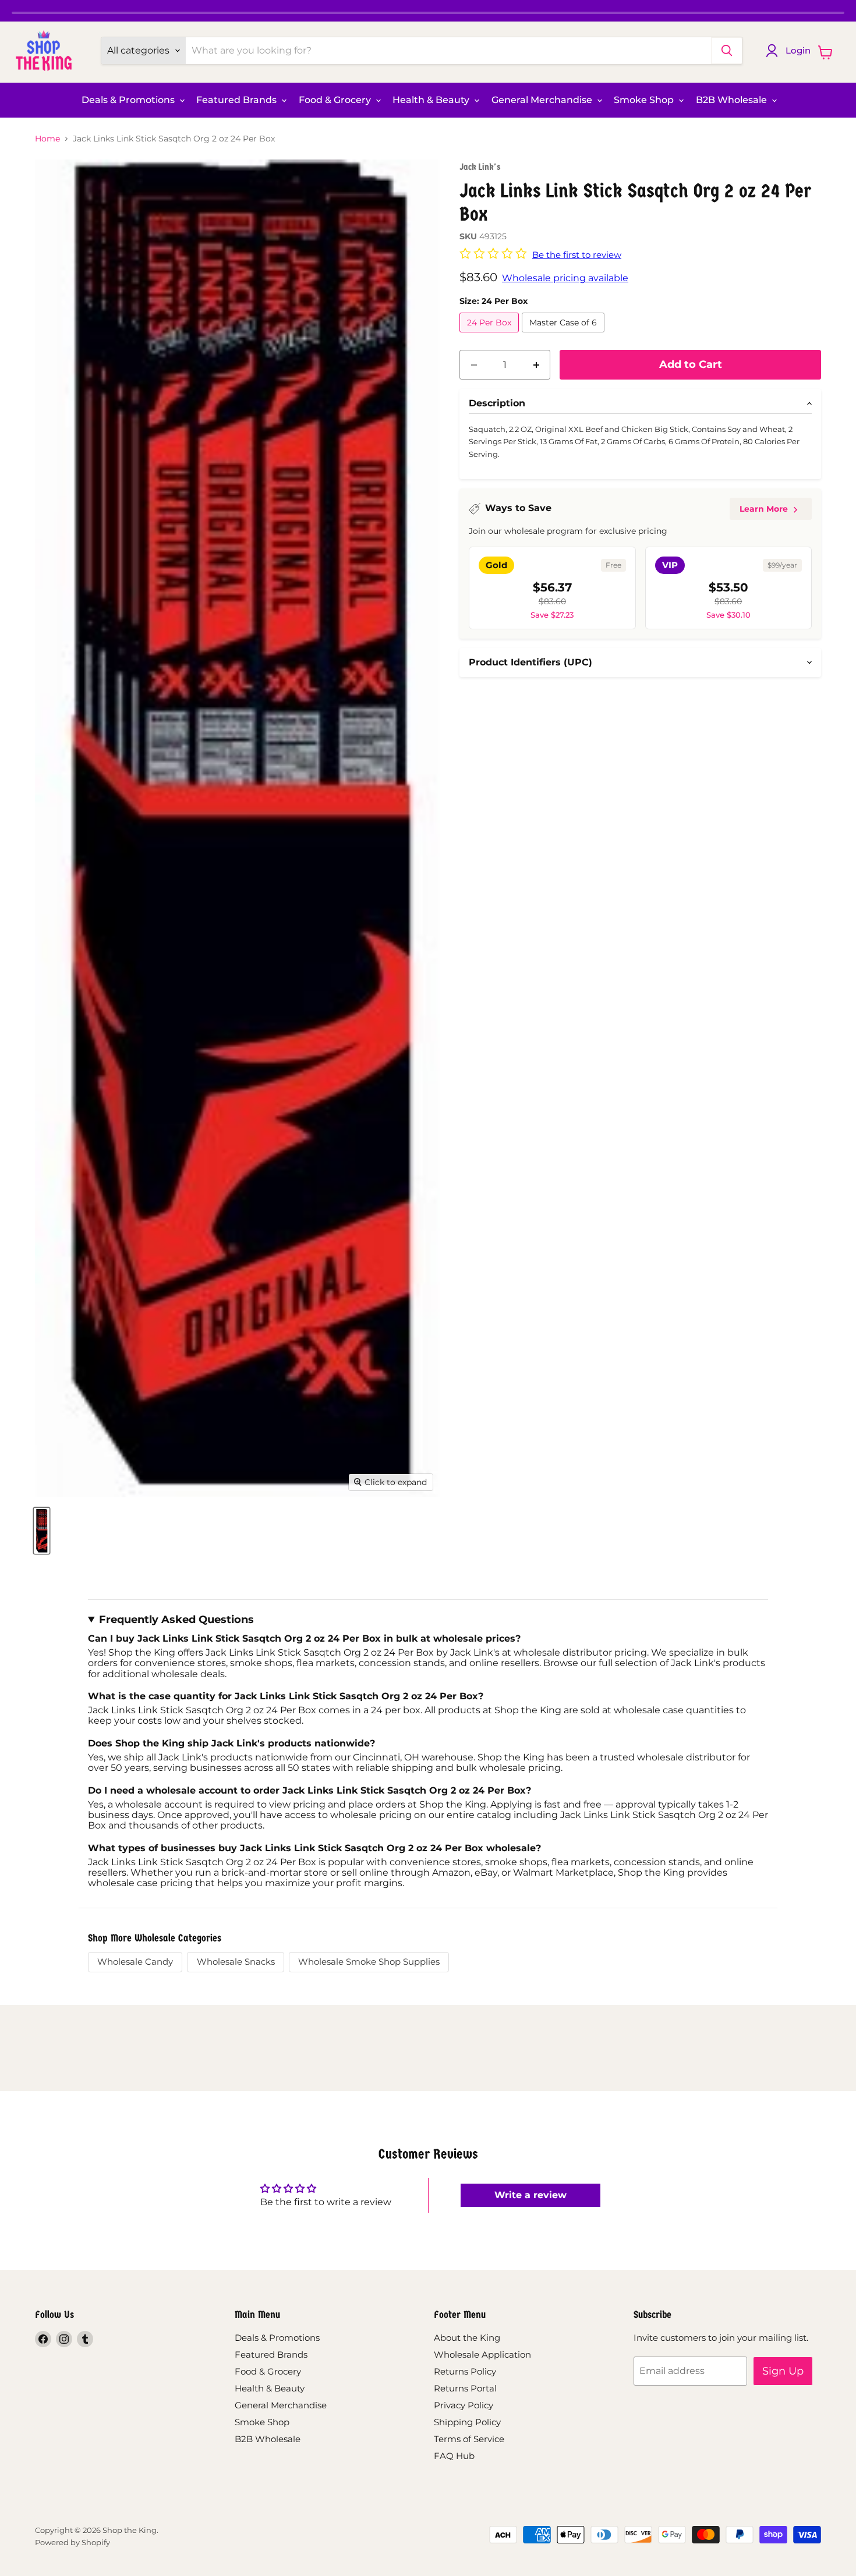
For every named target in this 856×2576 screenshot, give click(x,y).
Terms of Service (469, 2439)
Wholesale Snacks (236, 1962)
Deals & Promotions (129, 100)
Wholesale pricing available (565, 278)
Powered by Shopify (72, 2542)
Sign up (783, 2371)
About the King (467, 2338)
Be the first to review (577, 255)
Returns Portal (465, 2388)
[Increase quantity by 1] (536, 365)
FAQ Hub (454, 2456)
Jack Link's (480, 167)
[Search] (727, 51)
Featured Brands (238, 100)
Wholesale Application (482, 2354)
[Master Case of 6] (565, 335)
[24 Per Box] (491, 335)
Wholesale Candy (135, 1962)
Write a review (530, 2195)
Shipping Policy (467, 2422)
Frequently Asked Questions (176, 1620)
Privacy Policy (464, 2405)
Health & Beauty (432, 100)
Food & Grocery (336, 100)
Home (47, 139)
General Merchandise (543, 100)
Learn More (764, 509)
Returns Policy (465, 2371)
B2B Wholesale (733, 100)
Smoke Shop (645, 100)
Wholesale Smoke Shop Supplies (369, 1962)
